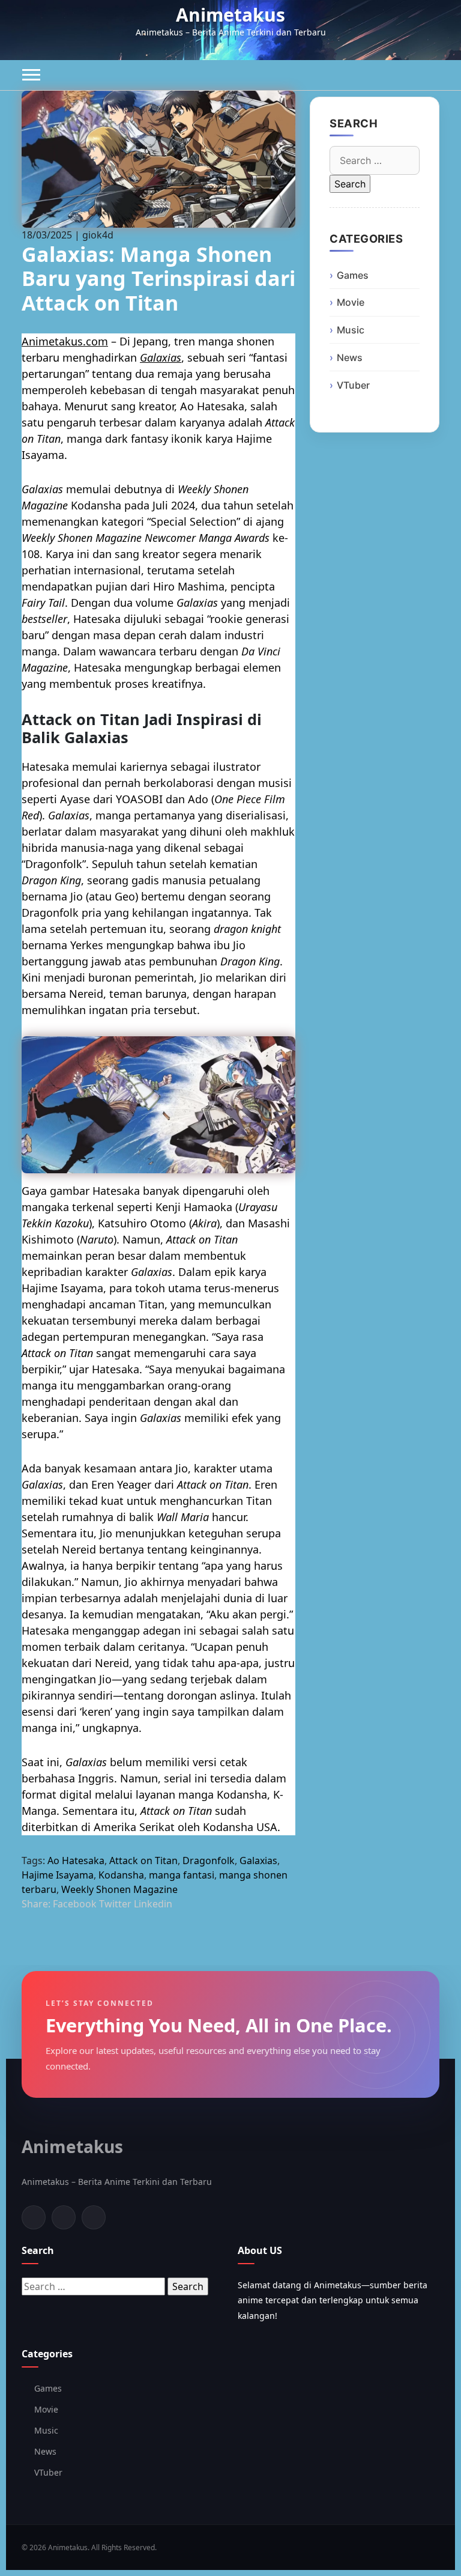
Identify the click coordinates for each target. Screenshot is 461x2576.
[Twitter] (64, 2217)
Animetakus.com (65, 341)
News (350, 357)
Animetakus (230, 15)
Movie (351, 302)
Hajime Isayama (58, 1875)
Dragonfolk (209, 1861)
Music (351, 330)
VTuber (353, 385)
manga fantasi (182, 1875)
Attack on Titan (143, 1861)
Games (353, 275)
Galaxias (161, 357)
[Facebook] (34, 2217)
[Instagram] (94, 2217)
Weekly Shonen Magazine (119, 1889)
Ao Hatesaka (76, 1861)
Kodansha (121, 1875)
